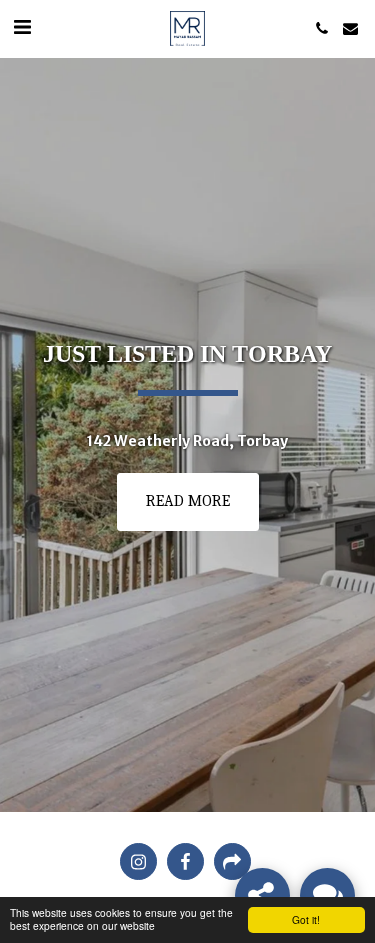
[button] (22, 27)
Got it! (306, 919)
